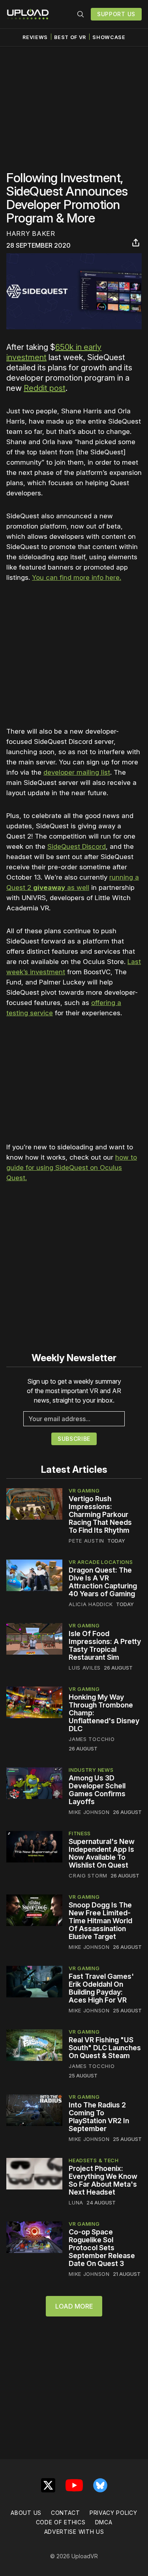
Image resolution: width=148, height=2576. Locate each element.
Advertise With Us (74, 2532)
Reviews (35, 37)
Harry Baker (31, 234)
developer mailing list (77, 772)
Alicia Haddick (91, 1604)
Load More (74, 2306)
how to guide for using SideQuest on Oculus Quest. (72, 1168)
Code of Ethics (61, 2522)
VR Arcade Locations (101, 1562)
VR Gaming (84, 1491)
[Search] (81, 14)
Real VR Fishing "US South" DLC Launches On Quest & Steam (105, 2048)
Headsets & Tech (94, 2160)
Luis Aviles (85, 1668)
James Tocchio (92, 1739)
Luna (76, 2202)
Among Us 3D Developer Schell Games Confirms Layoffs (97, 1790)
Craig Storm (88, 1875)
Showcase (109, 37)
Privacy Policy (113, 2513)
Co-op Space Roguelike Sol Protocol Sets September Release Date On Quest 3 (102, 2248)
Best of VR (70, 37)
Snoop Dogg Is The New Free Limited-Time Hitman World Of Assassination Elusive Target (100, 1921)
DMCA (104, 2522)
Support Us (116, 14)
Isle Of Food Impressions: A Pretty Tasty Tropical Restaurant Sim (105, 1645)
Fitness (80, 1833)
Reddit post (45, 388)
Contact (66, 2513)
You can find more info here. (77, 577)
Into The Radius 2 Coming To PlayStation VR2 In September (99, 2117)
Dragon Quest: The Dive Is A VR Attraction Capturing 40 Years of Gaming (103, 1582)
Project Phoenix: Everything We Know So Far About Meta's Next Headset (103, 2180)
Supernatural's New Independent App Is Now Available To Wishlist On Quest (102, 1853)
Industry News (91, 1770)
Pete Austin (86, 1541)
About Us (26, 2513)
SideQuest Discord (77, 846)
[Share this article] (136, 243)
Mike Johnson (89, 1812)
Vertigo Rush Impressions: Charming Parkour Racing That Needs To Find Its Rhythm (100, 1514)
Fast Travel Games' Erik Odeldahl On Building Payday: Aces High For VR (101, 1988)
